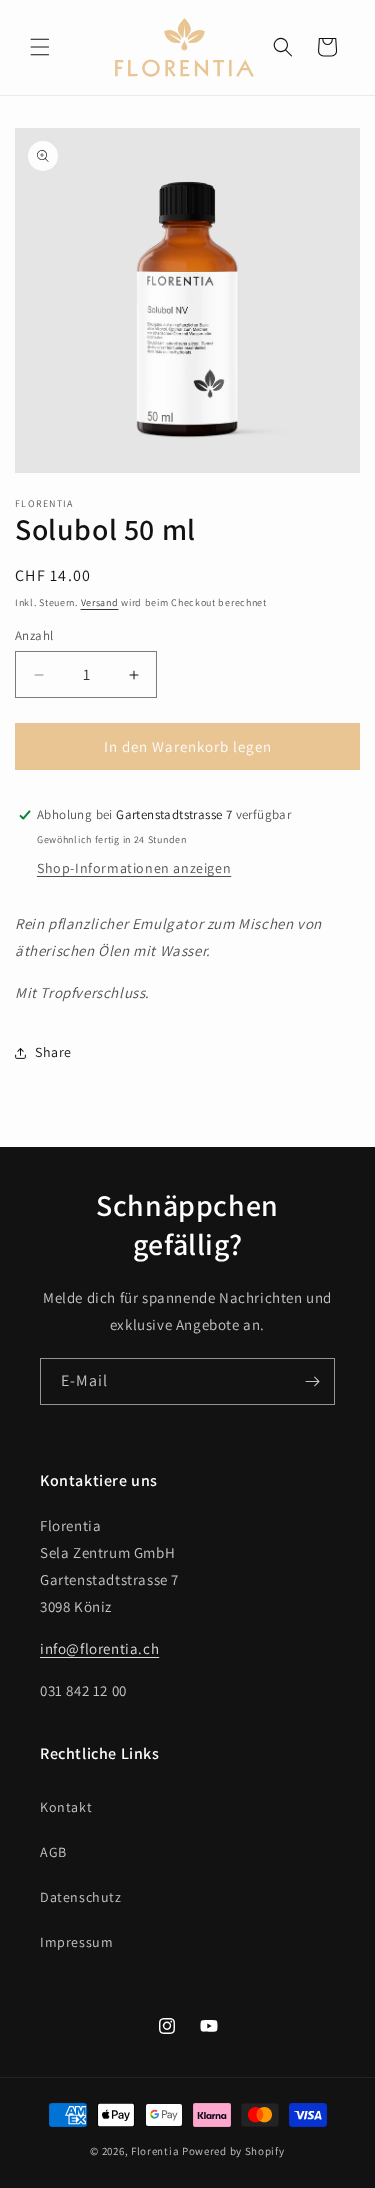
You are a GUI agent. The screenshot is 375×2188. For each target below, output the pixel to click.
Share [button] (53, 1052)
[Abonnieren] (312, 1381)
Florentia (155, 2151)
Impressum (76, 1942)
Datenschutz (81, 1897)
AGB (53, 1852)
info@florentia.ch (99, 1648)
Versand (100, 602)
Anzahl (34, 635)
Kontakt (66, 1807)
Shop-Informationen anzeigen (134, 868)
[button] (40, 47)
